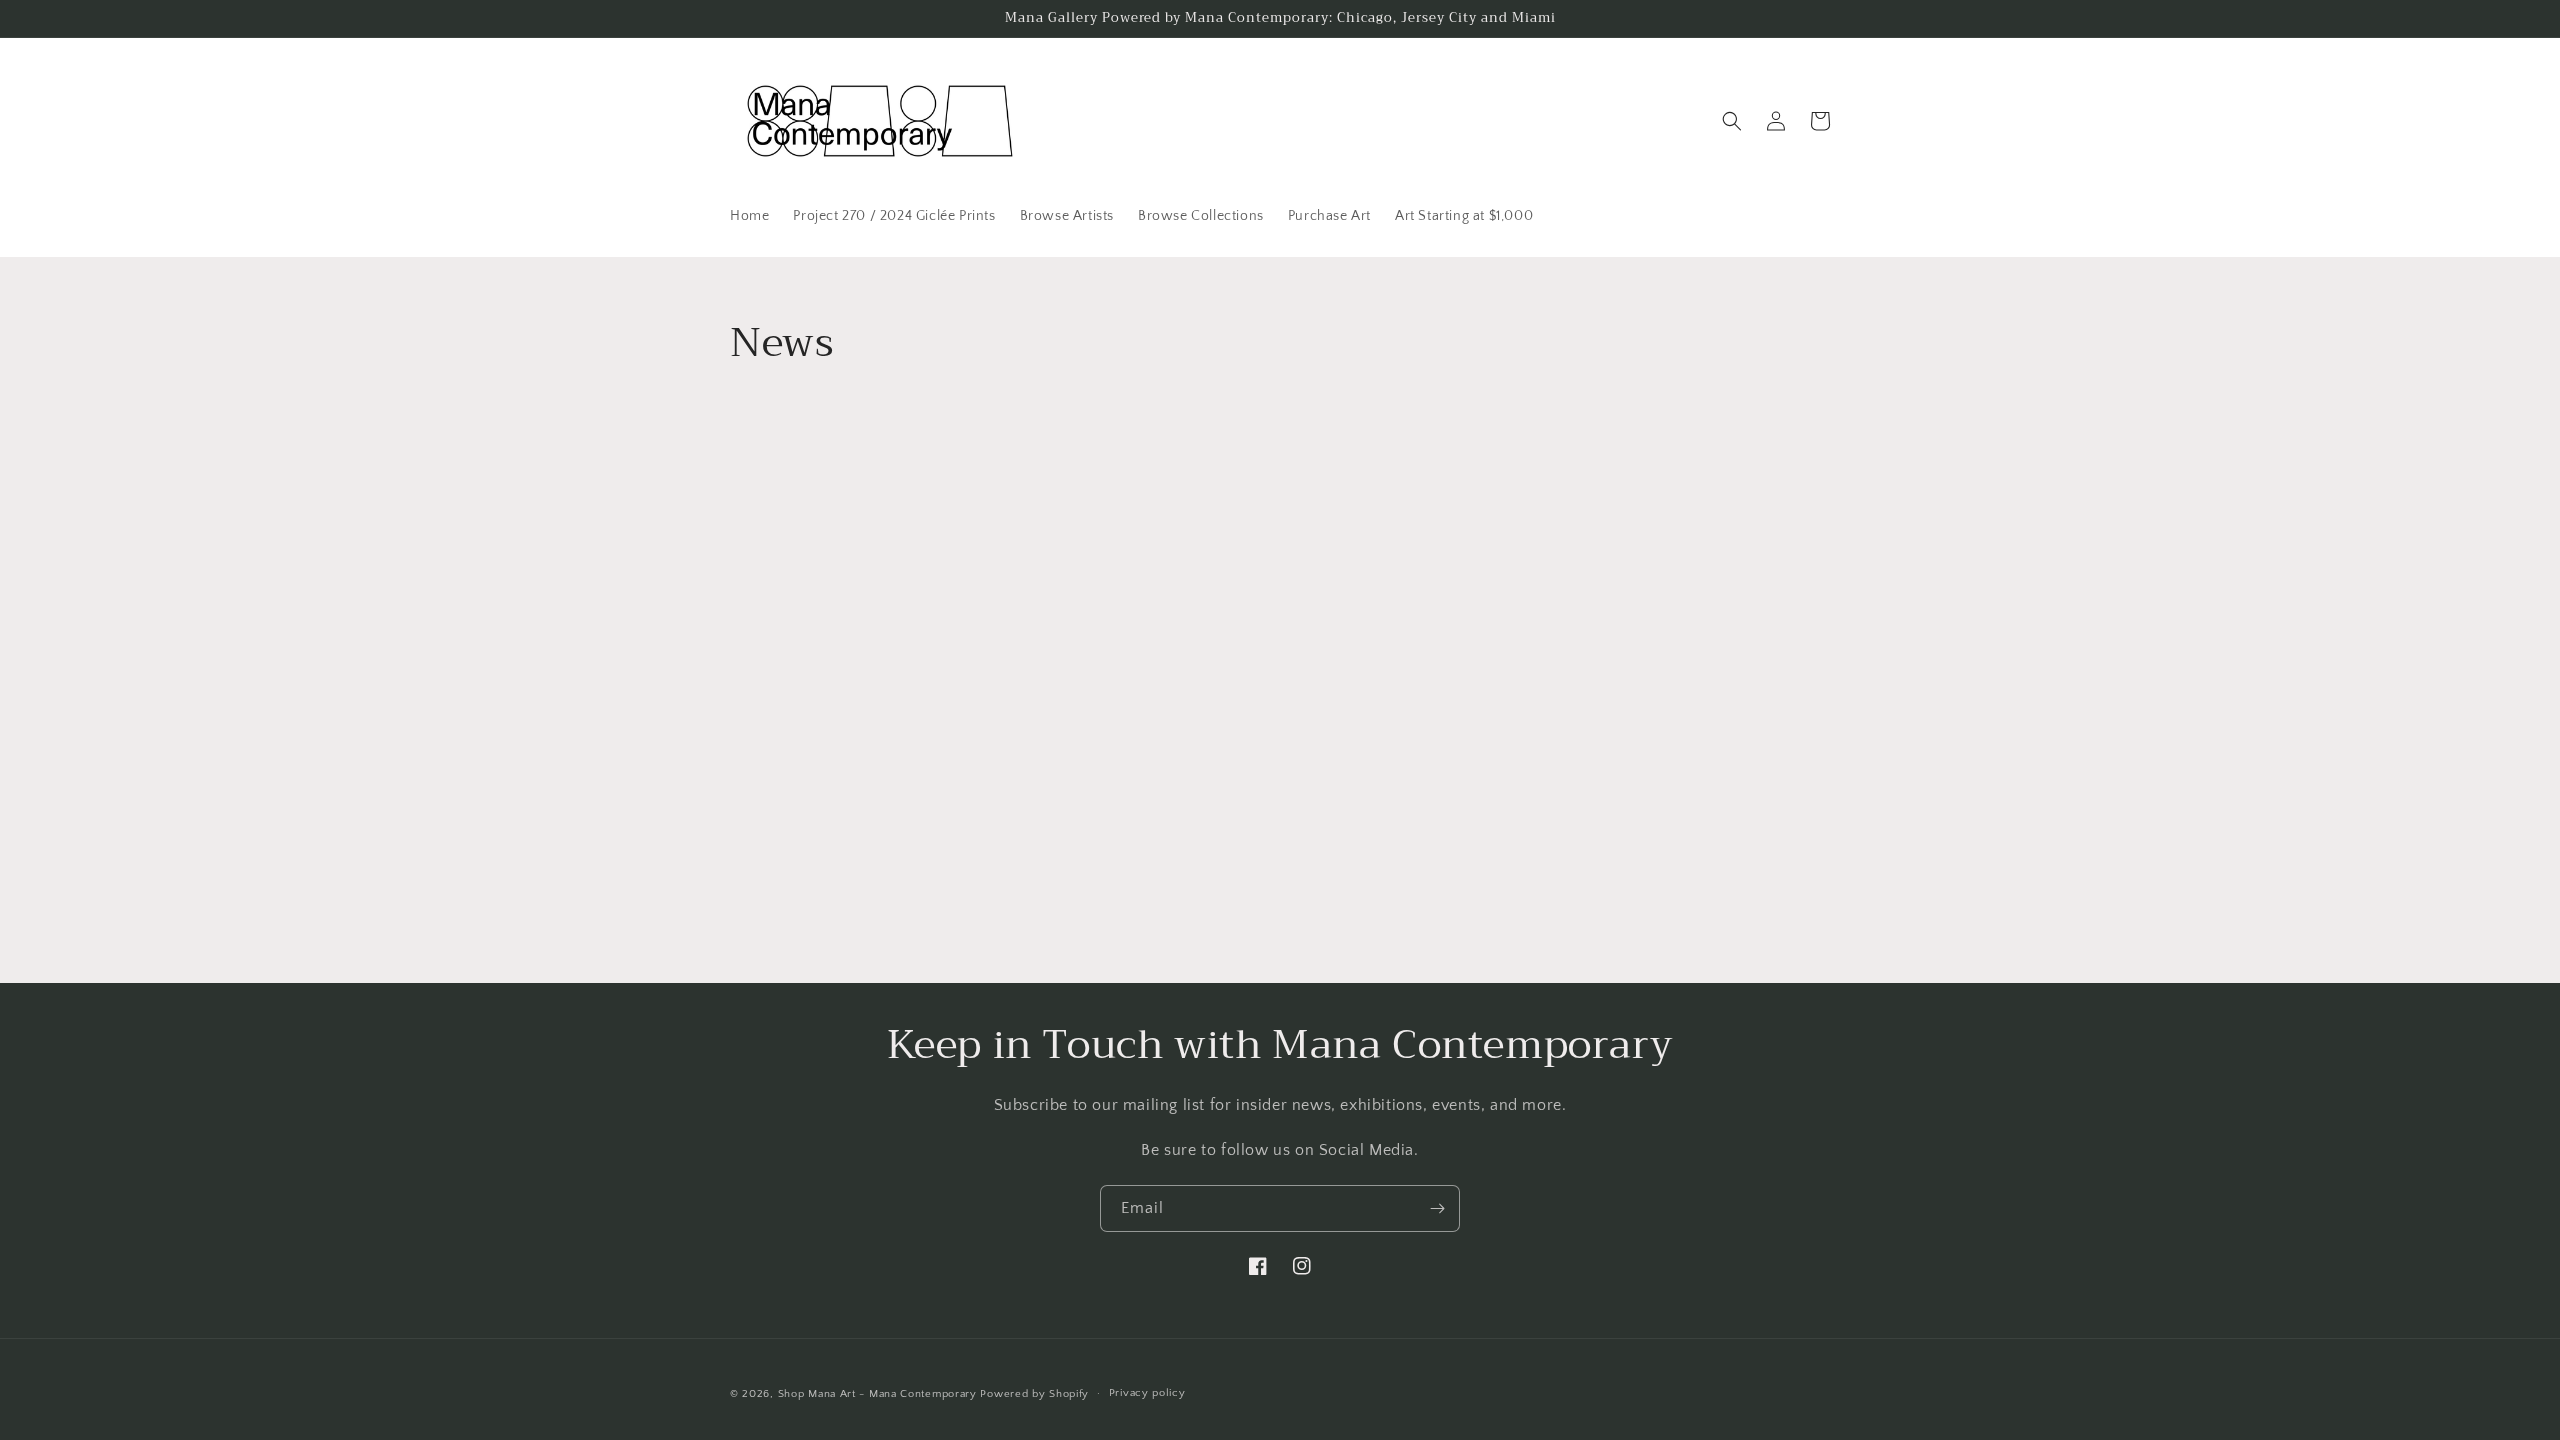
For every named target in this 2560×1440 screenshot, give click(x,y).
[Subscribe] (1437, 1208)
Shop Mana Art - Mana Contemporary (877, 1394)
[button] (1732, 121)
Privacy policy (1147, 1393)
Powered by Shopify (1034, 1394)
